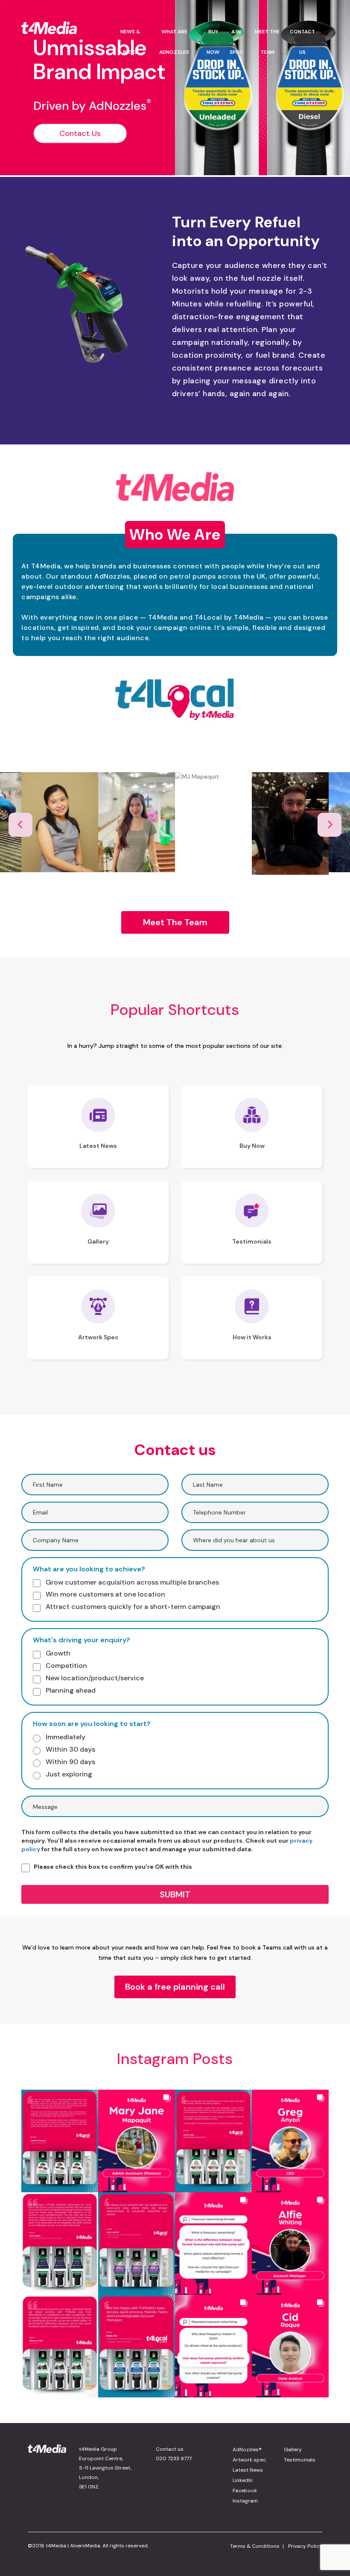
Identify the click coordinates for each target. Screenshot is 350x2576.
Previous (20, 825)
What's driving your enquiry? (82, 1640)
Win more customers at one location (105, 1594)
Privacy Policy (305, 2546)
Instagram (245, 2501)
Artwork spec (249, 2460)
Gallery (293, 2450)
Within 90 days (70, 1762)
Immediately (65, 1737)
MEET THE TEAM (267, 42)
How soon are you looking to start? (92, 1724)
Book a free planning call (175, 1987)
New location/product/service (94, 1678)
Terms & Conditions (255, 2546)
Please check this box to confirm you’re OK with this (113, 1867)
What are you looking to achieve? (89, 1569)
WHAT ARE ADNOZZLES (174, 42)
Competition (66, 1666)
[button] (60, 2141)
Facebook (245, 2491)
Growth (57, 1653)
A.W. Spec (236, 42)
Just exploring (68, 1774)
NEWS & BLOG (130, 42)
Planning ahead (70, 1690)
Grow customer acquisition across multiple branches (131, 1582)
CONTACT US (302, 42)
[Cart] (324, 48)
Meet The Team (175, 922)
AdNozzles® (247, 2450)
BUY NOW (213, 42)
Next (330, 825)
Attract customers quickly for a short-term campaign (132, 1607)
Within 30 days (70, 1749)
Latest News (248, 2470)
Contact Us (80, 133)
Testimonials (300, 2460)
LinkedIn (243, 2480)
